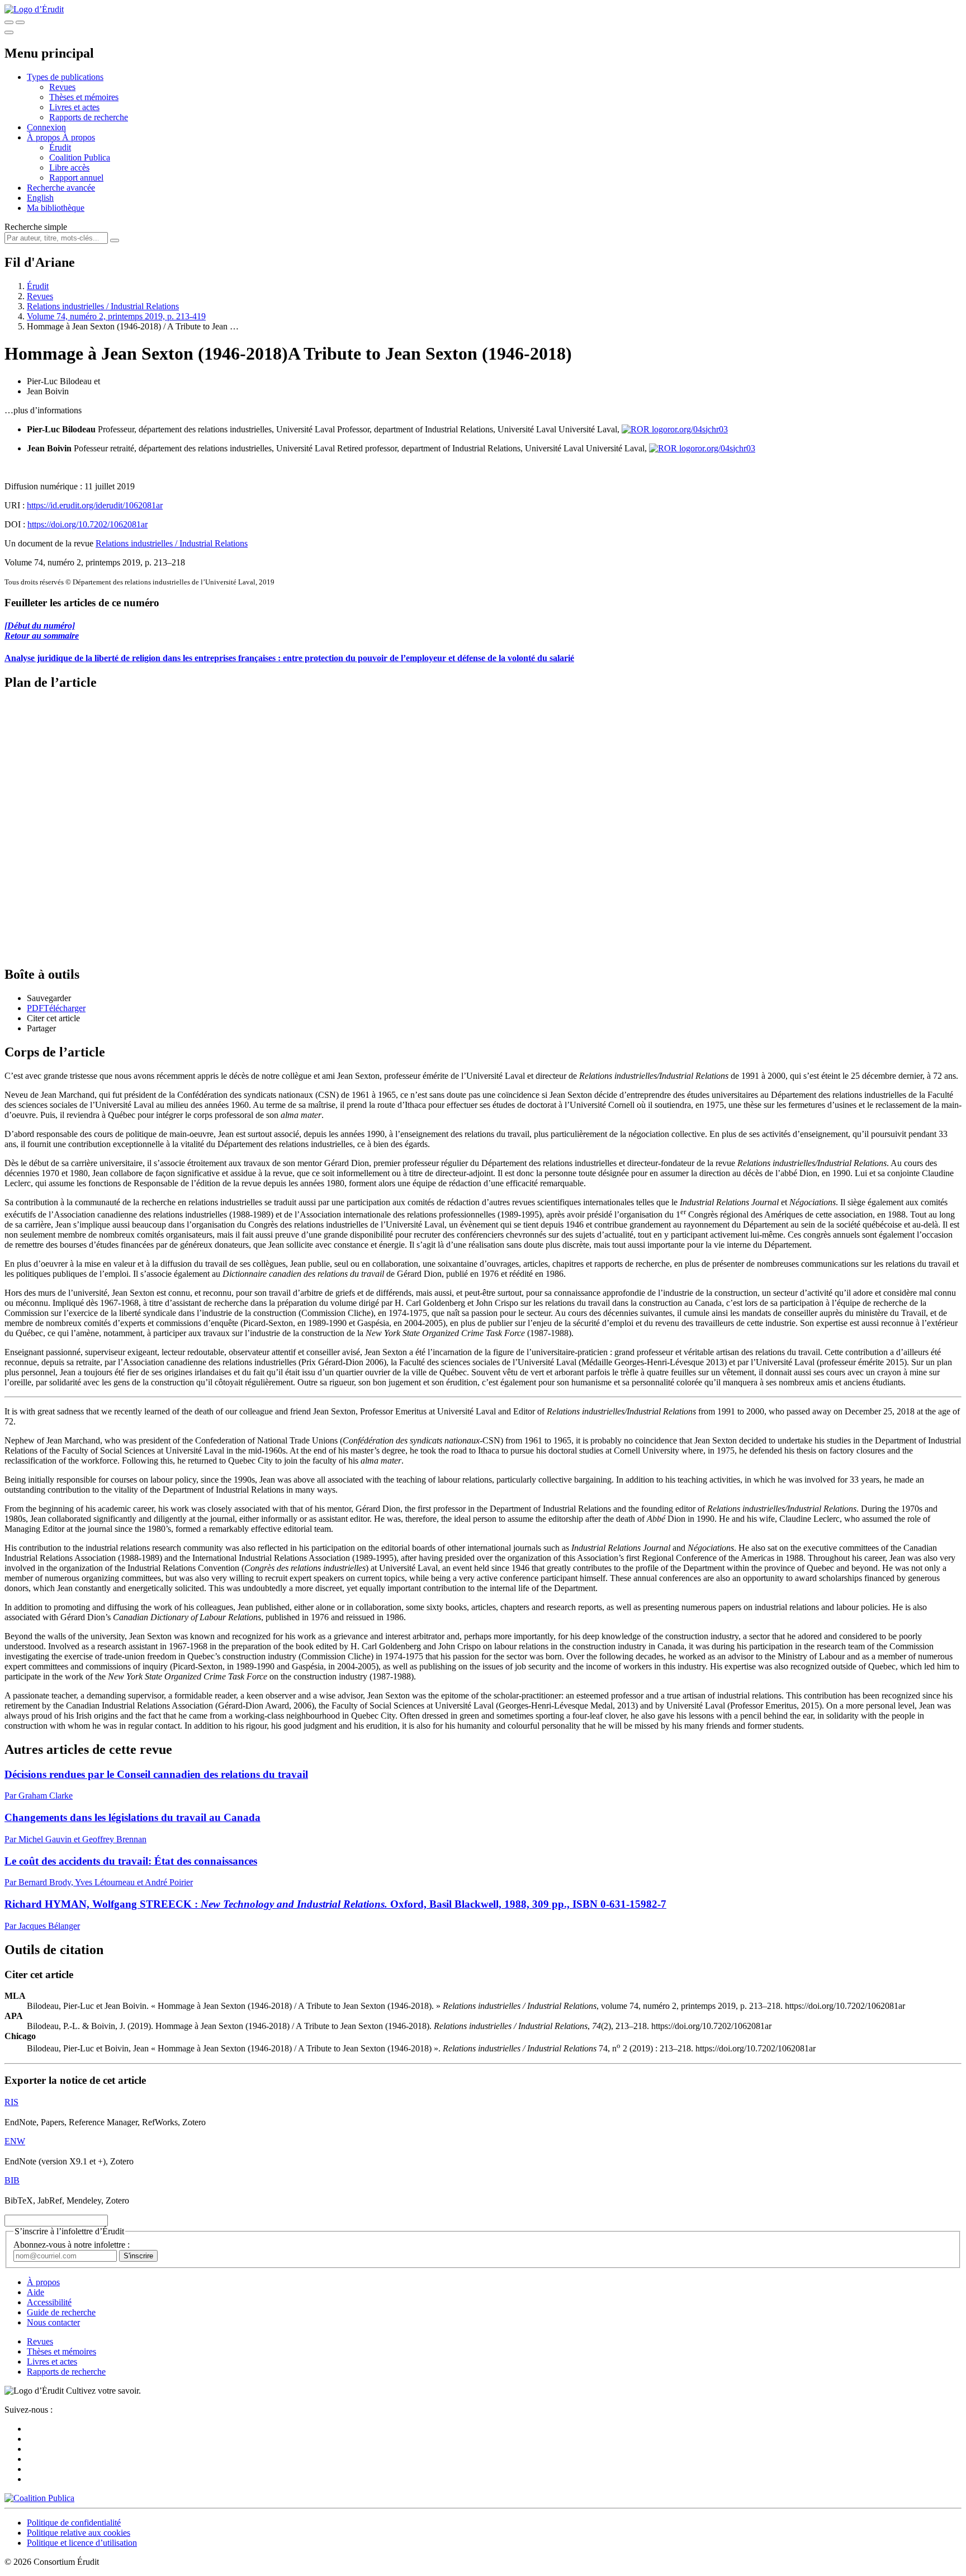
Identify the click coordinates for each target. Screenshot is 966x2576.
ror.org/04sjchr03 (698, 429)
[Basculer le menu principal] (9, 32)
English (40, 198)
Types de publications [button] (65, 77)
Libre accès (69, 168)
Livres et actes (74, 107)
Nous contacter (53, 2322)
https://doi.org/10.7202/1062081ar (87, 524)
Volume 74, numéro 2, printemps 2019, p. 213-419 (116, 316)
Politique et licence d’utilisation (82, 2543)
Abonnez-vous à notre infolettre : (72, 2245)
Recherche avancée (61, 188)
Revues (62, 87)
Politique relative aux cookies (79, 2533)
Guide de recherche (61, 2312)
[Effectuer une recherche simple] (9, 22)
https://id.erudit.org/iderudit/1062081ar (95, 505)
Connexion (46, 127)
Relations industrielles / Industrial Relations (103, 306)
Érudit (60, 147)
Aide (35, 2292)
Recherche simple (36, 227)
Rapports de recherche (89, 117)
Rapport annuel (76, 178)
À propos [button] (44, 137)
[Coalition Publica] (39, 2498)
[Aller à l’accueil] (34, 9)
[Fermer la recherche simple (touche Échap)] (20, 22)
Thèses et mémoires (84, 97)
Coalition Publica (80, 157)
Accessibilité (49, 2302)
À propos (79, 137)
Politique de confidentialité (74, 2523)
